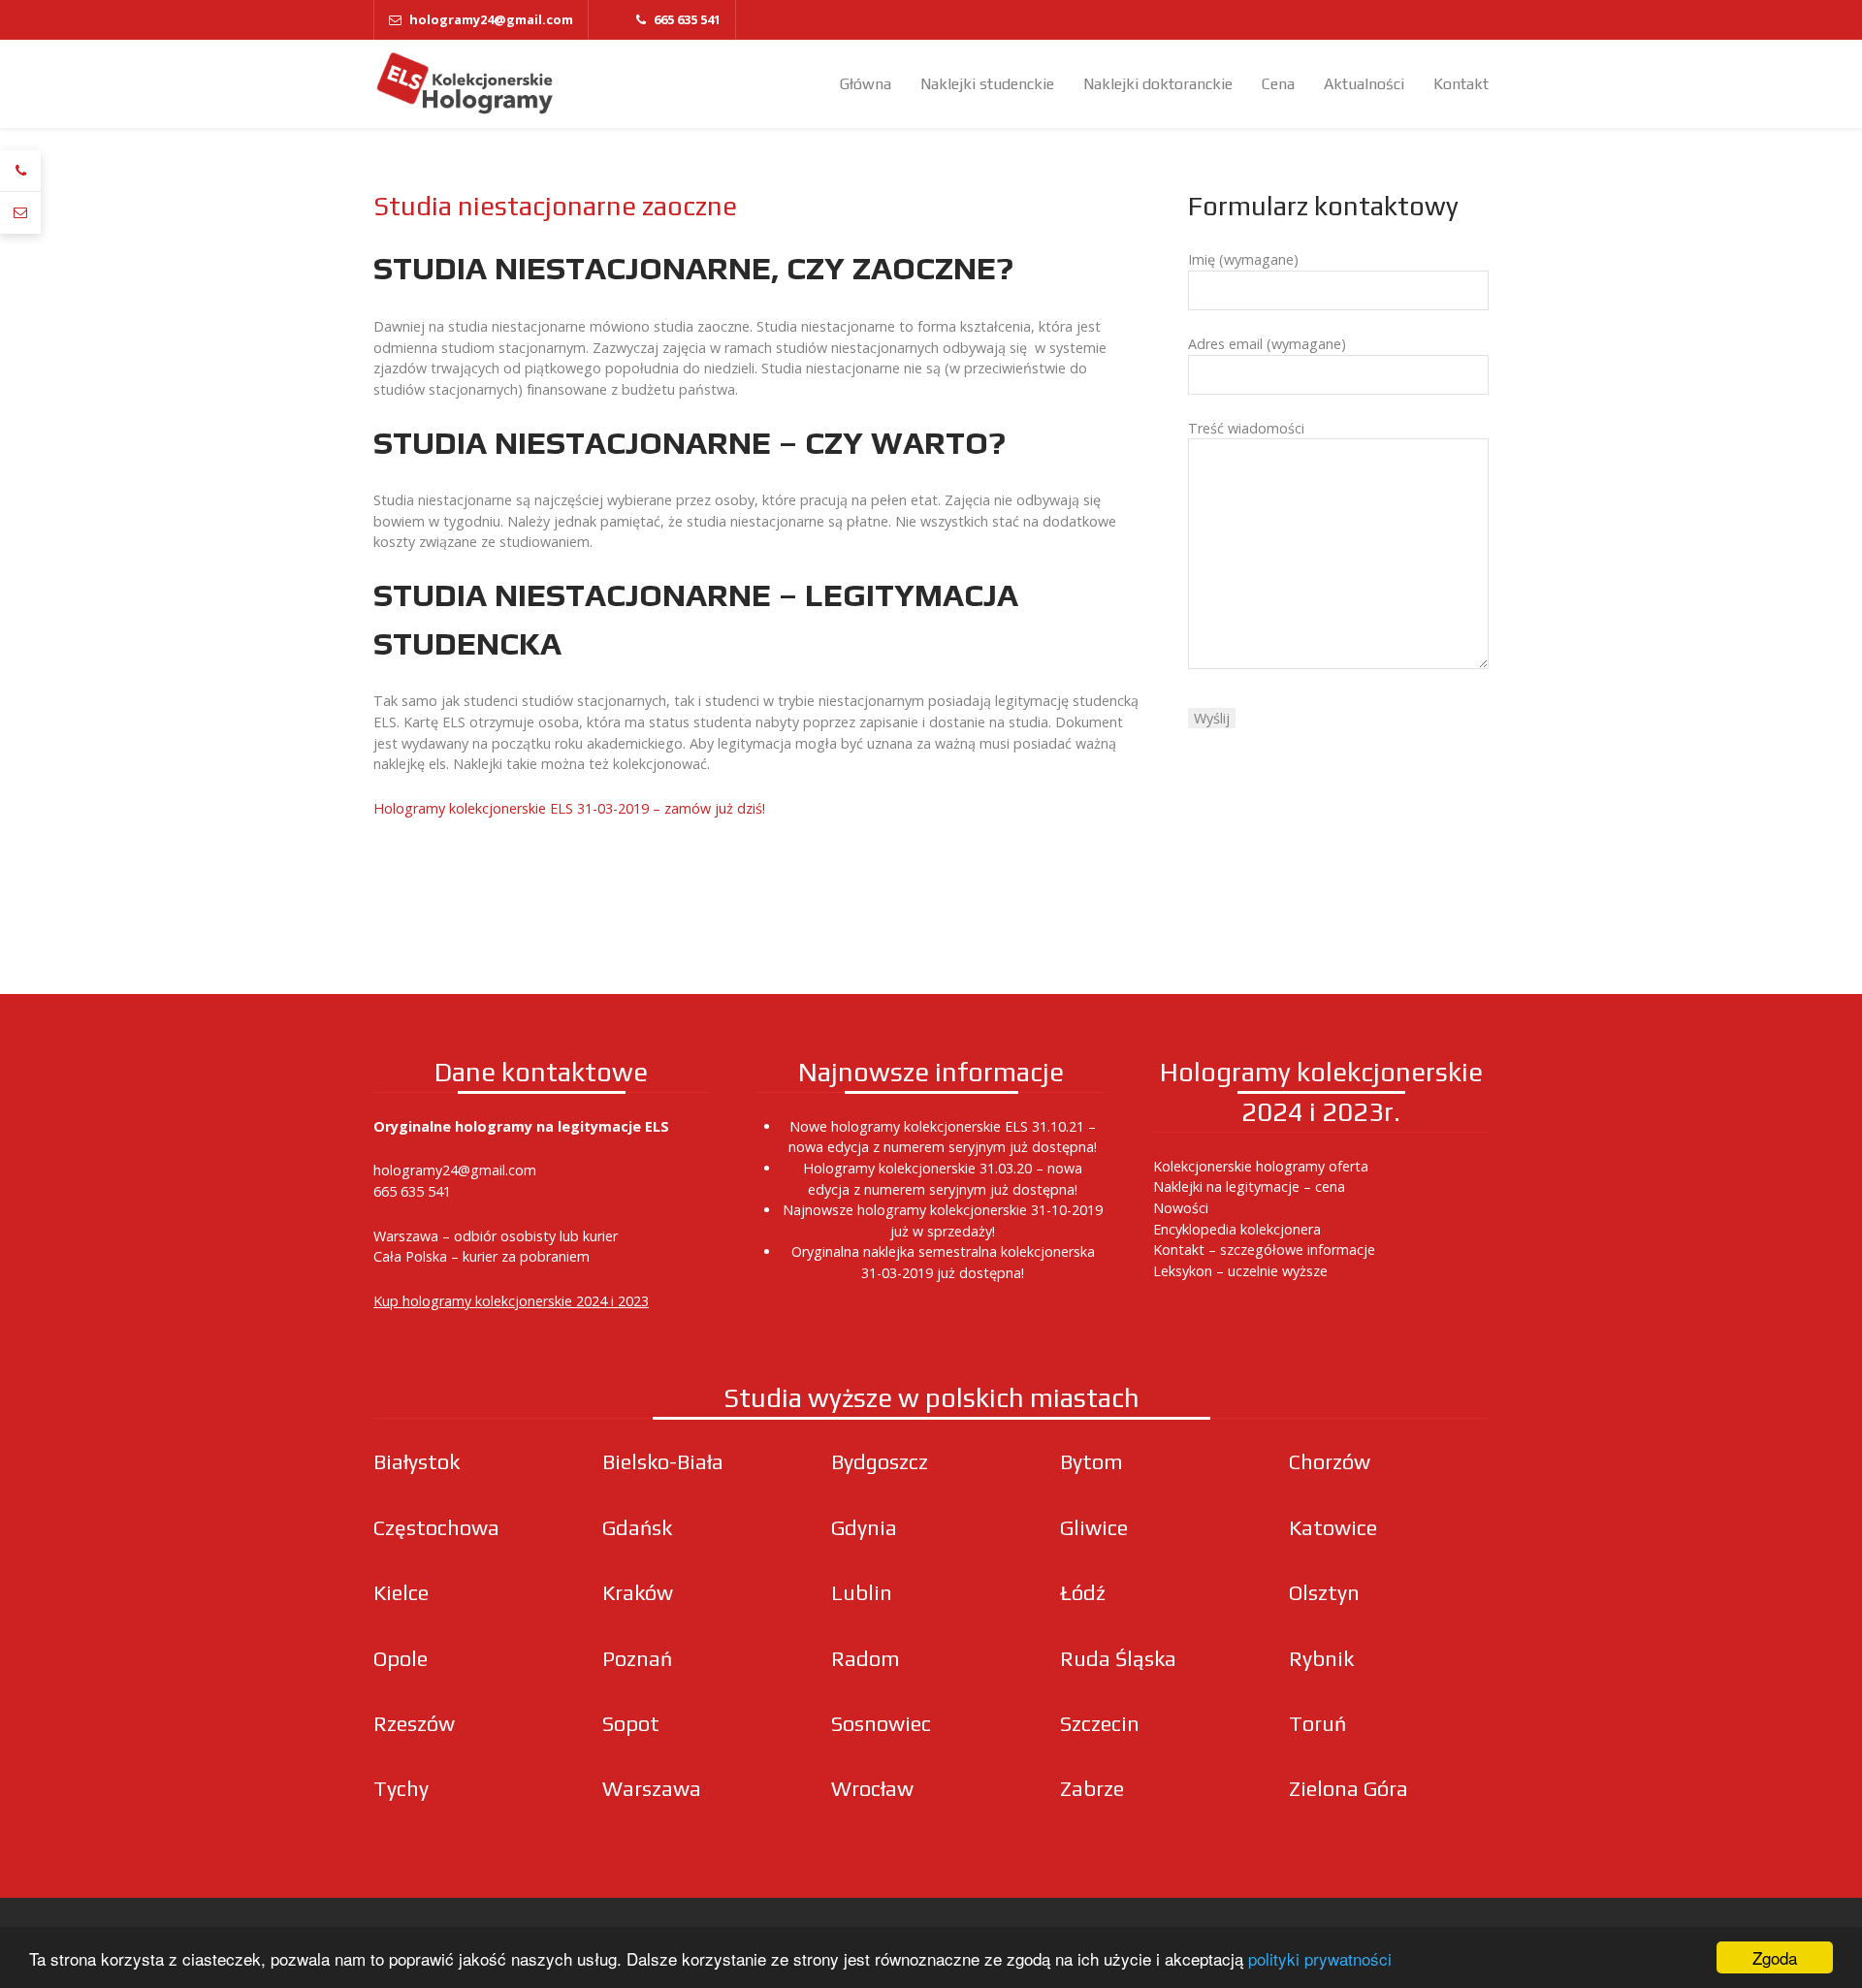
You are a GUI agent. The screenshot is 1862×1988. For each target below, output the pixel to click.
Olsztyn (1324, 1593)
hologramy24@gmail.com (455, 1170)
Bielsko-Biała (663, 1462)
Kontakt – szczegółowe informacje (1264, 1250)
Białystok (417, 1462)
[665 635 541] (20, 171)
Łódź (1083, 1593)
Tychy (401, 1789)
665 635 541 (412, 1191)
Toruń (1317, 1724)
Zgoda (1775, 1957)
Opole (401, 1659)
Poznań (637, 1659)
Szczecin (1100, 1724)
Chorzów (1330, 1462)
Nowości (1181, 1208)
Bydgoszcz (880, 1462)
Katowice (1333, 1528)
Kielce (401, 1593)
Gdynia (864, 1528)
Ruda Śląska (1118, 1659)
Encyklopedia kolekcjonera (1237, 1229)
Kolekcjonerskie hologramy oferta (1261, 1166)
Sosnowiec (881, 1724)
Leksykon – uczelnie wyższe (1240, 1271)
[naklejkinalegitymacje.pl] (465, 84)
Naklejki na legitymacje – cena (1249, 1186)
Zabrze (1092, 1789)
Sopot (631, 1724)
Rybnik (1321, 1659)
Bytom (1092, 1462)
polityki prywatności (1320, 1958)
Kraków (638, 1593)
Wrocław (872, 1789)
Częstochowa (436, 1528)
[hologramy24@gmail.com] (20, 212)
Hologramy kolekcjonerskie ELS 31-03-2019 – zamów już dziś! (571, 808)
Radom (866, 1659)
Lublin (862, 1593)
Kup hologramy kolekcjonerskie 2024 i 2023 (511, 1301)
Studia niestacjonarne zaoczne (555, 206)
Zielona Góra (1348, 1789)
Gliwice (1094, 1528)
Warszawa (652, 1789)
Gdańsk (637, 1528)
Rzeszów (414, 1724)
